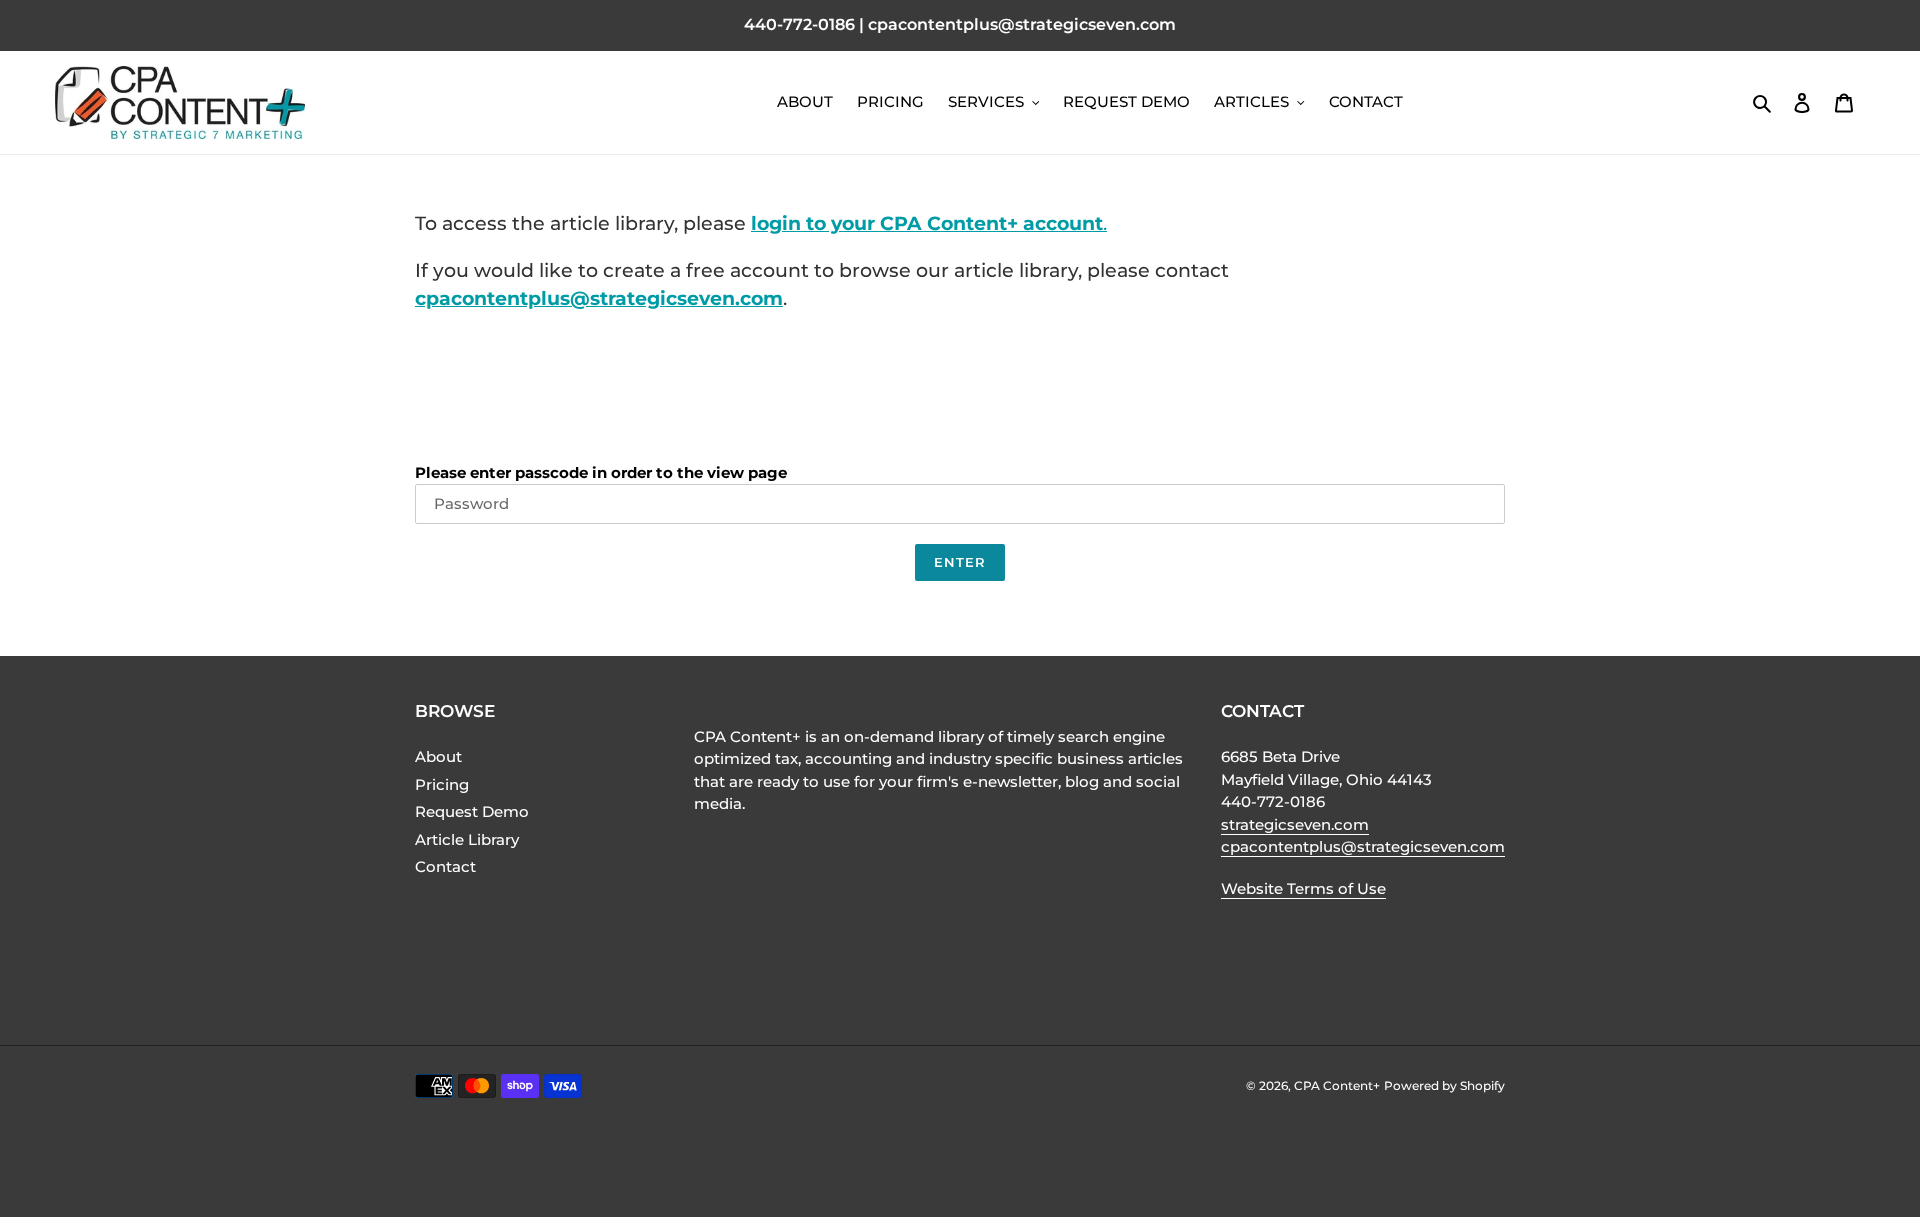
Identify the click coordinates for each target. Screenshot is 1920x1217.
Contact (445, 866)
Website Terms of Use (1303, 888)
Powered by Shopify (1444, 1085)
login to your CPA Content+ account (927, 223)
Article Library (467, 839)
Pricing (442, 784)
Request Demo (472, 811)
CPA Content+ (1337, 1085)
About (438, 756)
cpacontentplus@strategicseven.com (599, 298)
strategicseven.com (1295, 824)
